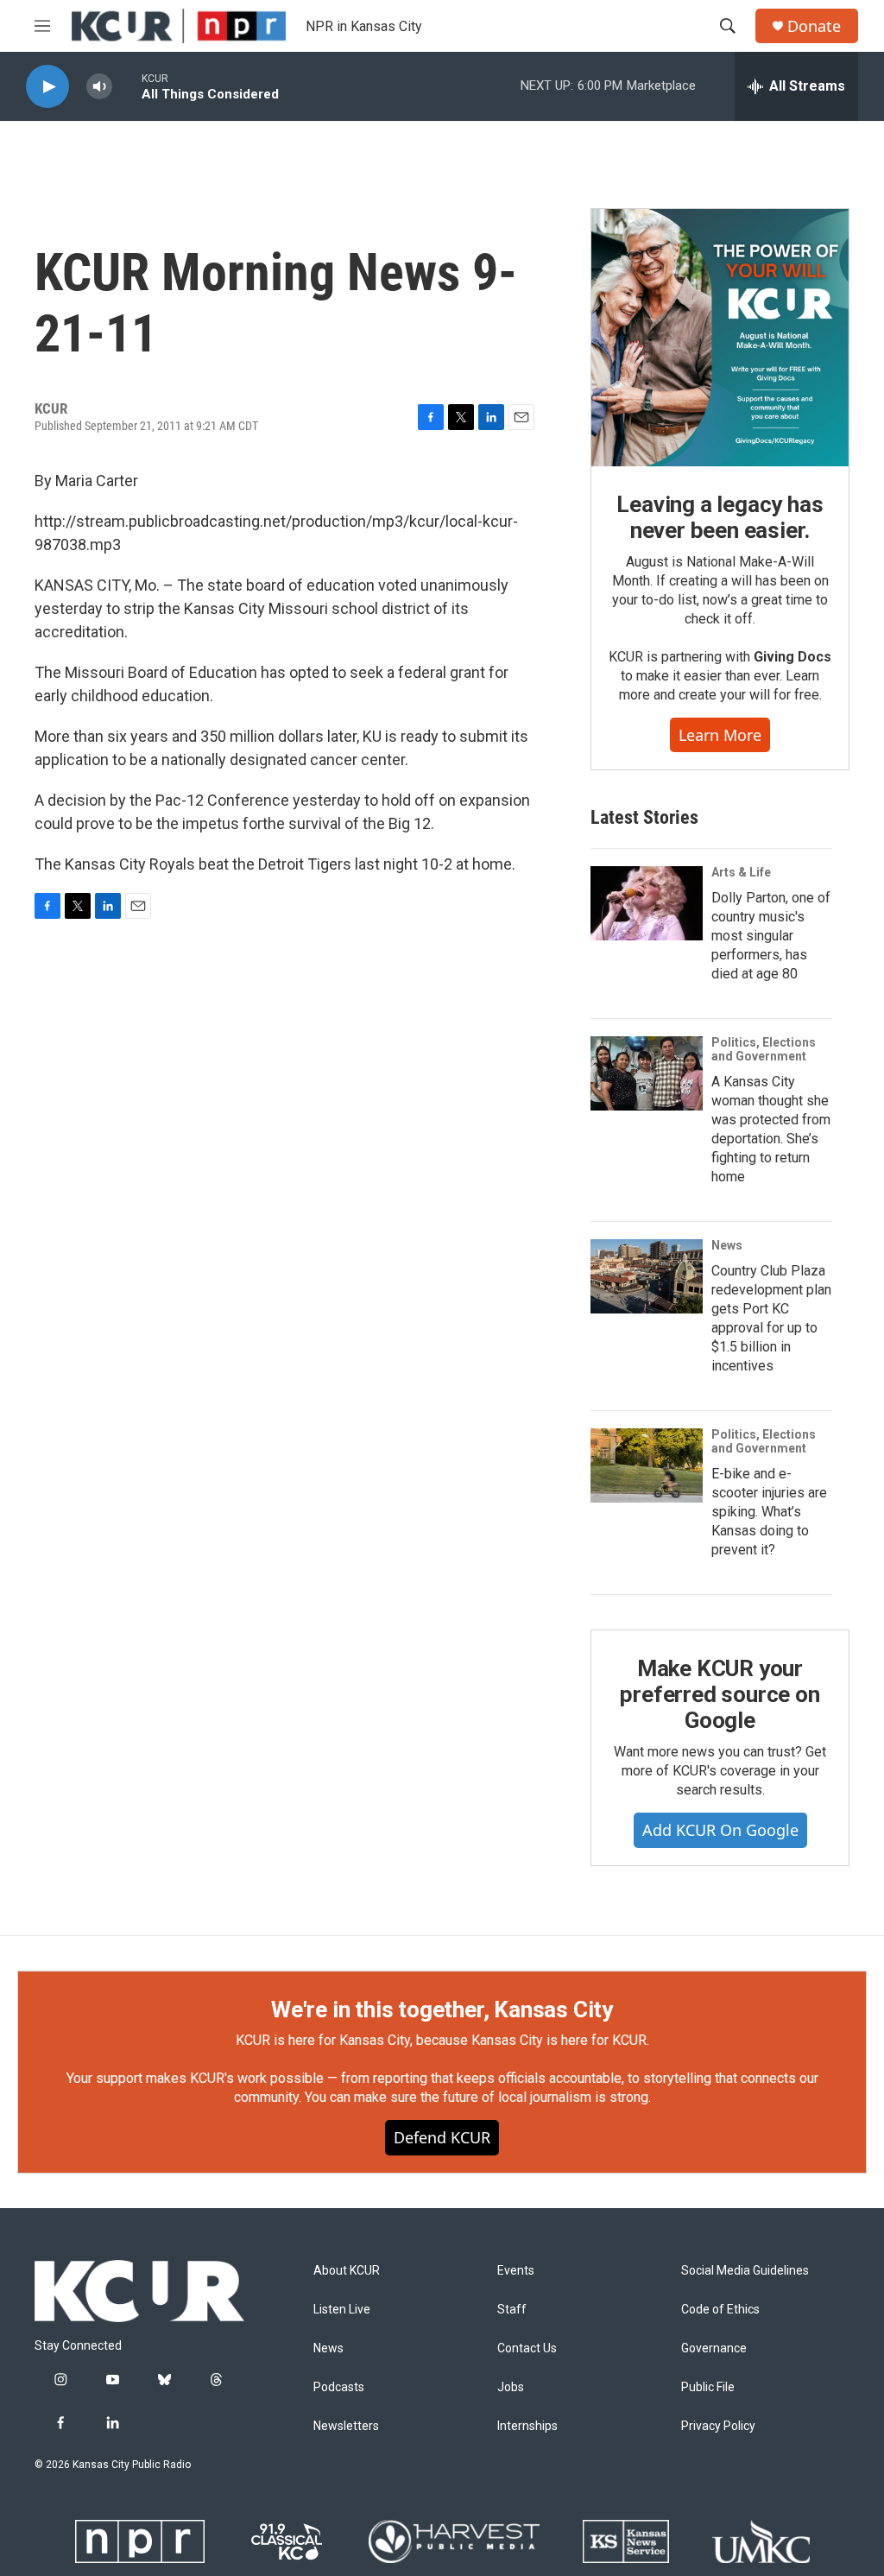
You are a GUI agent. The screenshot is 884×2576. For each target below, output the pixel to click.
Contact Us (527, 2348)
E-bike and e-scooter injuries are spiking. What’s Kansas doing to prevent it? (769, 1512)
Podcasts (339, 2387)
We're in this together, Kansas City (442, 2010)
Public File (708, 2387)
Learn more (720, 735)
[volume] (99, 87)
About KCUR (347, 2271)
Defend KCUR (442, 2137)
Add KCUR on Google (720, 1830)
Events (516, 2271)
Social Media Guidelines (745, 2271)
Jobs (511, 2387)
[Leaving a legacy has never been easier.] (720, 338)
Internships (527, 2426)
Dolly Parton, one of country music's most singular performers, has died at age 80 (771, 936)
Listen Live (342, 2310)
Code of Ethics (720, 2310)
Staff (512, 2310)
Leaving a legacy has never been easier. (720, 517)
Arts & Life (741, 872)
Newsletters (346, 2426)
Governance (714, 2348)
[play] (47, 87)
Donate (814, 26)
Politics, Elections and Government (764, 1049)
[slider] (127, 86)
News (727, 1245)
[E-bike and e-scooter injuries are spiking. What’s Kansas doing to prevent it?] (647, 1465)
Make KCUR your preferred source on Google (720, 1694)
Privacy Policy (718, 2426)
